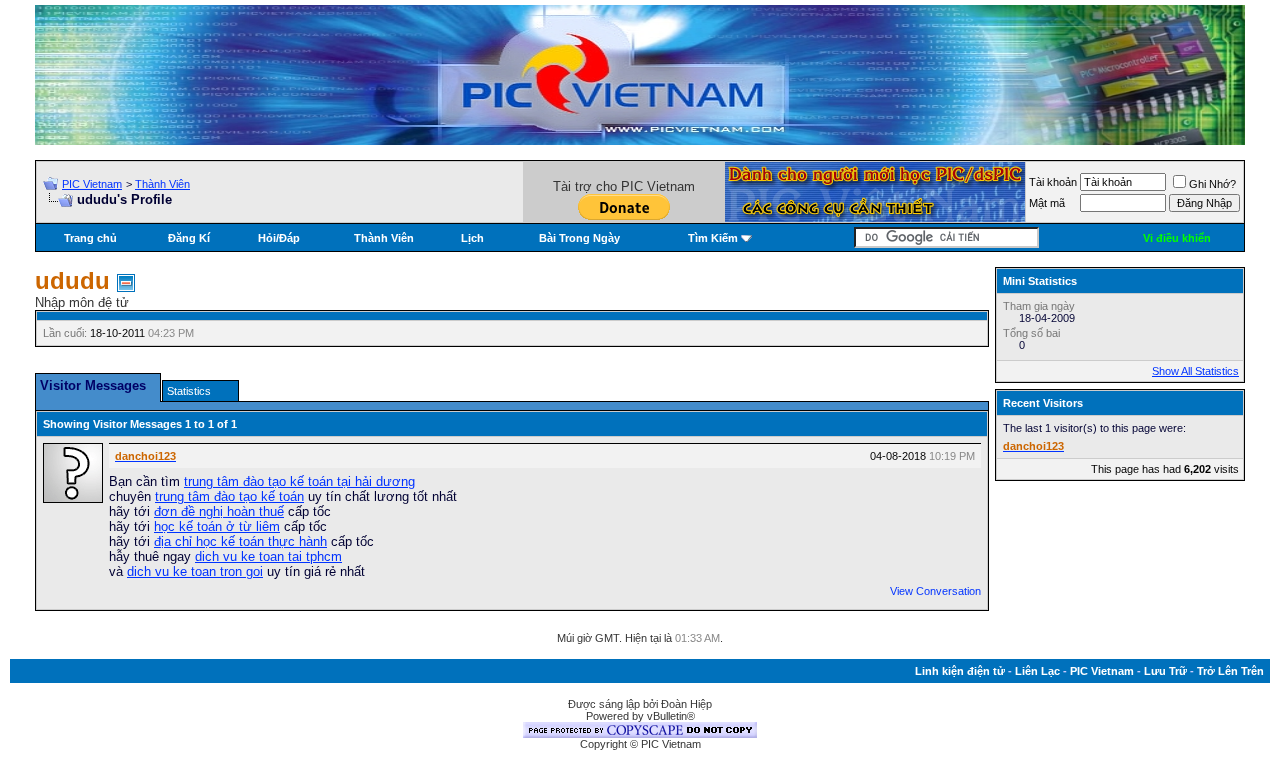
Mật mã (1047, 203)
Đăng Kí (189, 238)
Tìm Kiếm (713, 238)
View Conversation (935, 591)
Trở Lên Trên (1230, 671)
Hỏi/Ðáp (279, 238)
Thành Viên (162, 184)
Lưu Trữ (1165, 671)
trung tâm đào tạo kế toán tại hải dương (299, 481)
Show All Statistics (1195, 371)
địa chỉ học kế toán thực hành (240, 541)
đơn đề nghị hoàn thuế (219, 511)
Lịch (472, 238)
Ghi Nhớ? (1212, 184)
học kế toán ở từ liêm (217, 526)
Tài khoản (1053, 182)
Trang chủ (90, 238)
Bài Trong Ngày (579, 238)
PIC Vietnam (92, 184)
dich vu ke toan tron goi (195, 571)
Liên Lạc (1037, 671)
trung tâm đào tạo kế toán (229, 496)
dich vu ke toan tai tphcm (268, 556)
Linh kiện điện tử (960, 671)
